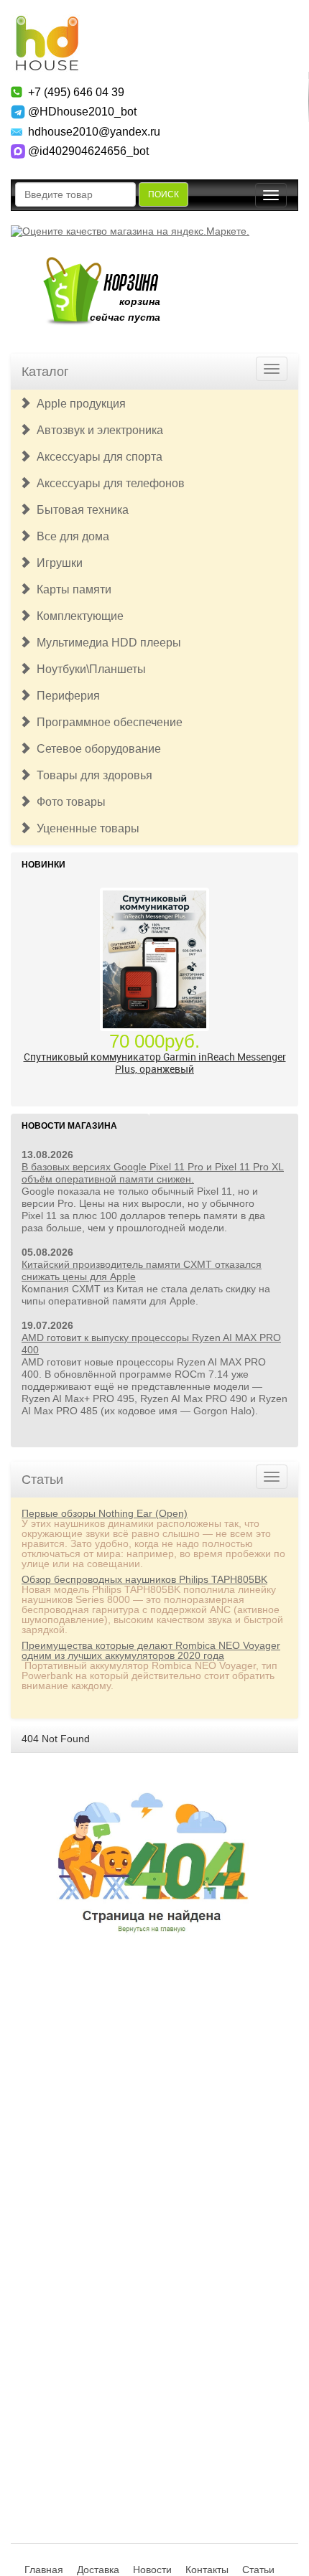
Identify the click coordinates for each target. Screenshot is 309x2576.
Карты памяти (71, 589)
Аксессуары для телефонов (108, 483)
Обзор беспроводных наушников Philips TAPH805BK (144, 1579)
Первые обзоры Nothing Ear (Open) (105, 1513)
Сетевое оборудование (96, 749)
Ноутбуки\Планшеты (88, 669)
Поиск (163, 194)
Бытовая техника (80, 510)
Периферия (65, 696)
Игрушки (57, 563)
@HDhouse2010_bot (82, 112)
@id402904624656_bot (88, 151)
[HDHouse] (47, 22)
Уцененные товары (85, 828)
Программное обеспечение (107, 722)
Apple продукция (78, 404)
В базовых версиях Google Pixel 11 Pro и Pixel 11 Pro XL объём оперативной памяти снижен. (153, 1173)
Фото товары (68, 802)
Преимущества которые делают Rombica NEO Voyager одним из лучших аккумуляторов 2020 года (151, 1650)
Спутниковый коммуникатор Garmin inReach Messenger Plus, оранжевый (155, 1063)
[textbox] (75, 194)
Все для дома (70, 536)
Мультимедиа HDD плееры (106, 643)
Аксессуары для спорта (97, 457)
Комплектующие (77, 616)
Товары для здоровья (92, 775)
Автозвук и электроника (97, 430)
